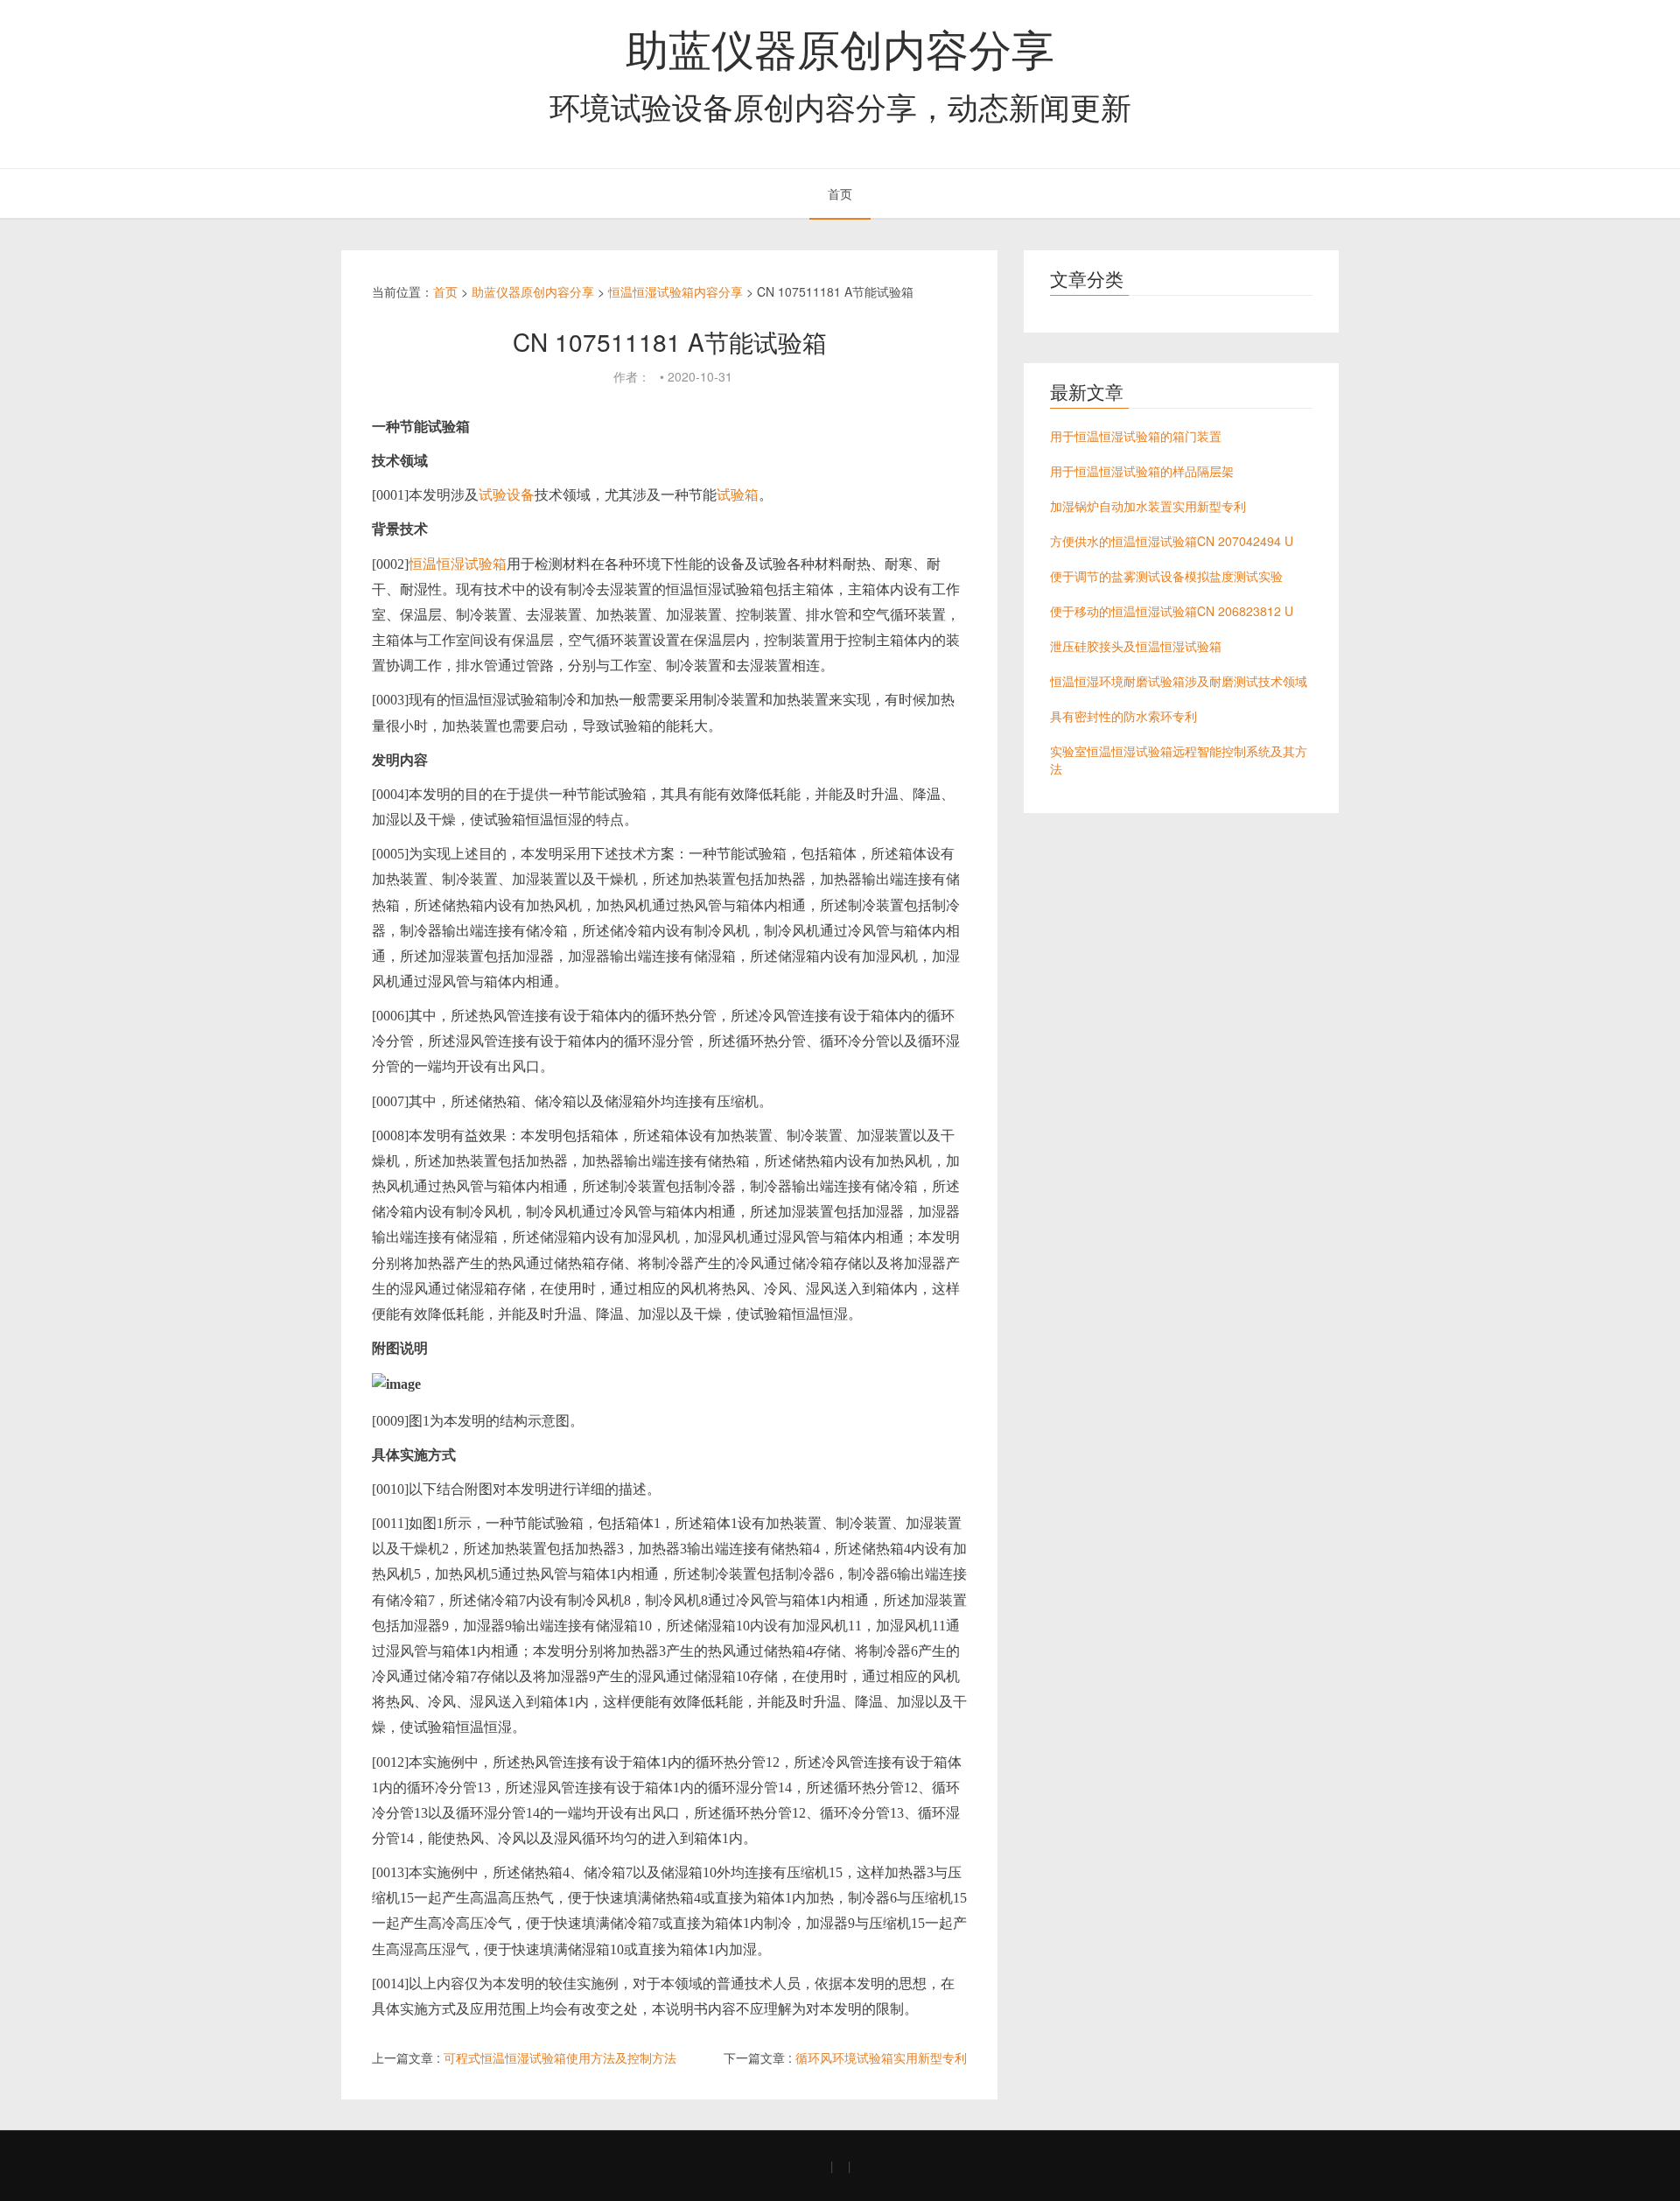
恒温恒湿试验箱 (458, 564)
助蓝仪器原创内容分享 (840, 47)
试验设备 (507, 495)
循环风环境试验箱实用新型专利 (881, 2057)
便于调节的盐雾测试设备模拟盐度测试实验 (1166, 576)
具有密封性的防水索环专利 (1123, 716)
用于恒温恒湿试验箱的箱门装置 (1136, 436)
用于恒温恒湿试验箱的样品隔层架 (1142, 471)
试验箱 (738, 495)
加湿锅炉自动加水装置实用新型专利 (1148, 506)
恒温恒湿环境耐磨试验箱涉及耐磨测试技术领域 (1179, 681)
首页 (840, 193)
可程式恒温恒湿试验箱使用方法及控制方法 (560, 2057)
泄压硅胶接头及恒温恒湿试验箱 (1136, 646)
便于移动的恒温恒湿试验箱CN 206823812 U (1172, 611)
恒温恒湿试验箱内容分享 (675, 291)
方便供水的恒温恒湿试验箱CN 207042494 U (1172, 541)
